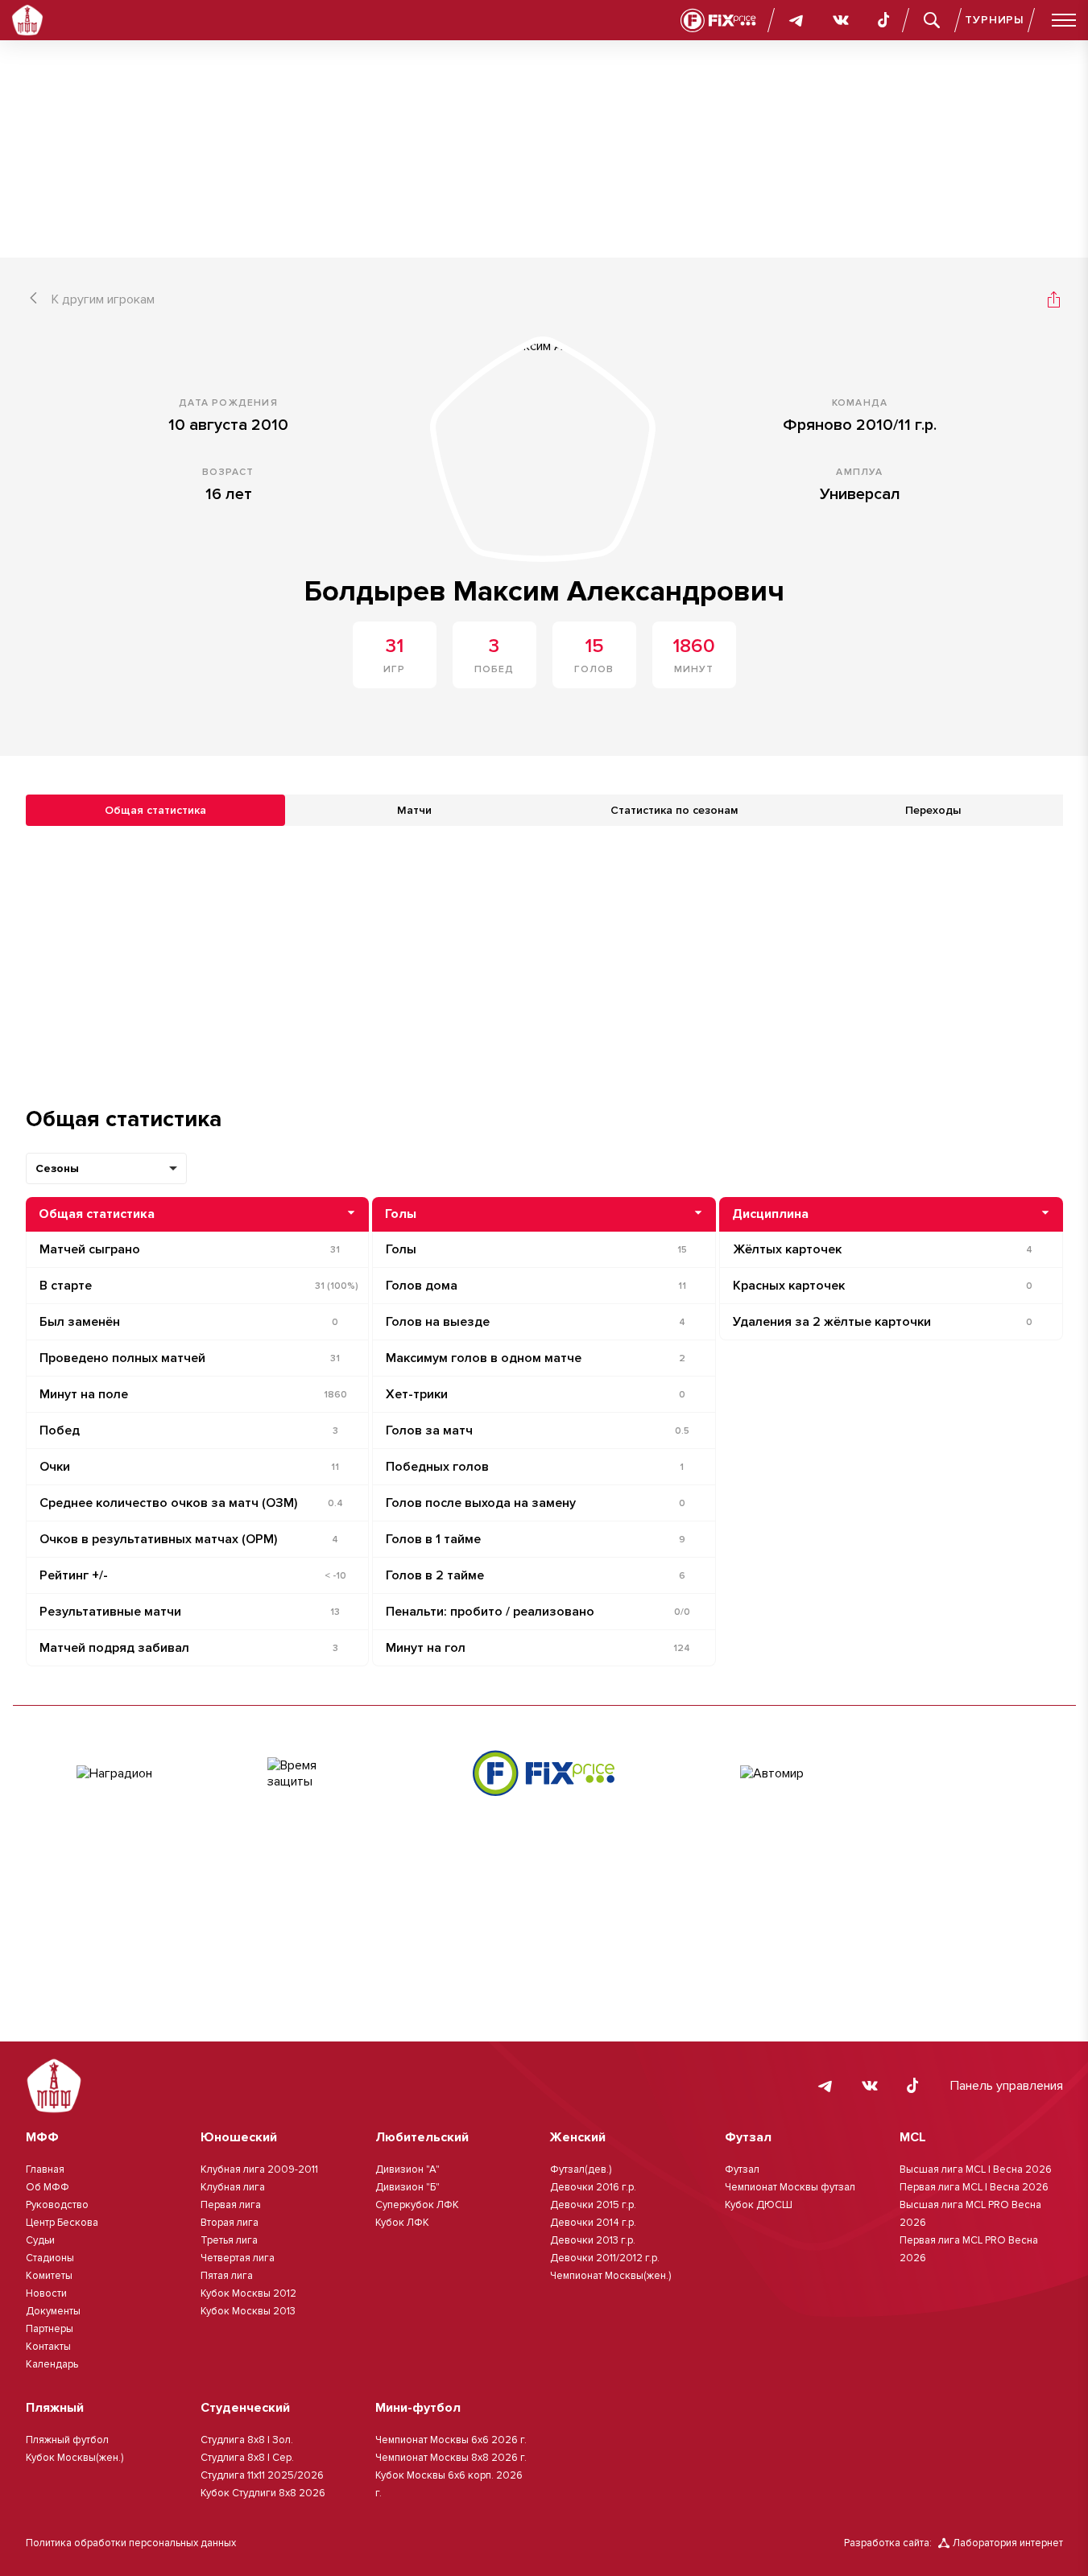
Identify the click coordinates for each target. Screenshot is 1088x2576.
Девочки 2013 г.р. (593, 2240)
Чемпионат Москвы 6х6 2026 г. (451, 2440)
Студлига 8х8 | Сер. (247, 2458)
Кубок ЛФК (402, 2223)
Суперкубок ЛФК (417, 2205)
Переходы (933, 810)
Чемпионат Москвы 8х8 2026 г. (451, 2458)
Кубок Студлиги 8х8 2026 (263, 2493)
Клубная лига (233, 2187)
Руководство (57, 2205)
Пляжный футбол (67, 2440)
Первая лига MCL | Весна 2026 (974, 2187)
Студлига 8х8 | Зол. (247, 2440)
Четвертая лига (238, 2258)
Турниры (995, 20)
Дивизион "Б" (407, 2187)
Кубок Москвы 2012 (248, 2293)
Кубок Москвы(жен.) (74, 2458)
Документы (53, 2311)
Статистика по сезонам (674, 810)
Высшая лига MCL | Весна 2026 (976, 2169)
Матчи (414, 810)
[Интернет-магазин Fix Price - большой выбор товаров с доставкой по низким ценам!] (544, 1773)
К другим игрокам (103, 299)
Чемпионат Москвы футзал (790, 2187)
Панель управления (1007, 2086)
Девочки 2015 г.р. (593, 2205)
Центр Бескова (62, 2223)
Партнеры (50, 2329)
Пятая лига (227, 2276)
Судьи (40, 2240)
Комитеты (49, 2276)
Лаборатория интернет (1008, 2543)
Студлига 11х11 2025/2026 (262, 2475)
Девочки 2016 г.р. (593, 2187)
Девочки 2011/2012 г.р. (605, 2258)
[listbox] (106, 1168)
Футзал (742, 2169)
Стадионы (50, 2258)
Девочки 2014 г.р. (593, 2223)
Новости (46, 2293)
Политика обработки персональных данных (131, 2543)
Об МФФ (48, 2187)
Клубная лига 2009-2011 (259, 2169)
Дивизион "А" (407, 2169)
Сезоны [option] (57, 1169)
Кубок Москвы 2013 (248, 2311)
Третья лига (229, 2240)
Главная (45, 2169)
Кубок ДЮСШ (759, 2205)
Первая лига (231, 2205)
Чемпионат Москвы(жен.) (610, 2276)
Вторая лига (230, 2223)
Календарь (52, 2364)
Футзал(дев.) (581, 2169)
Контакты (48, 2347)
